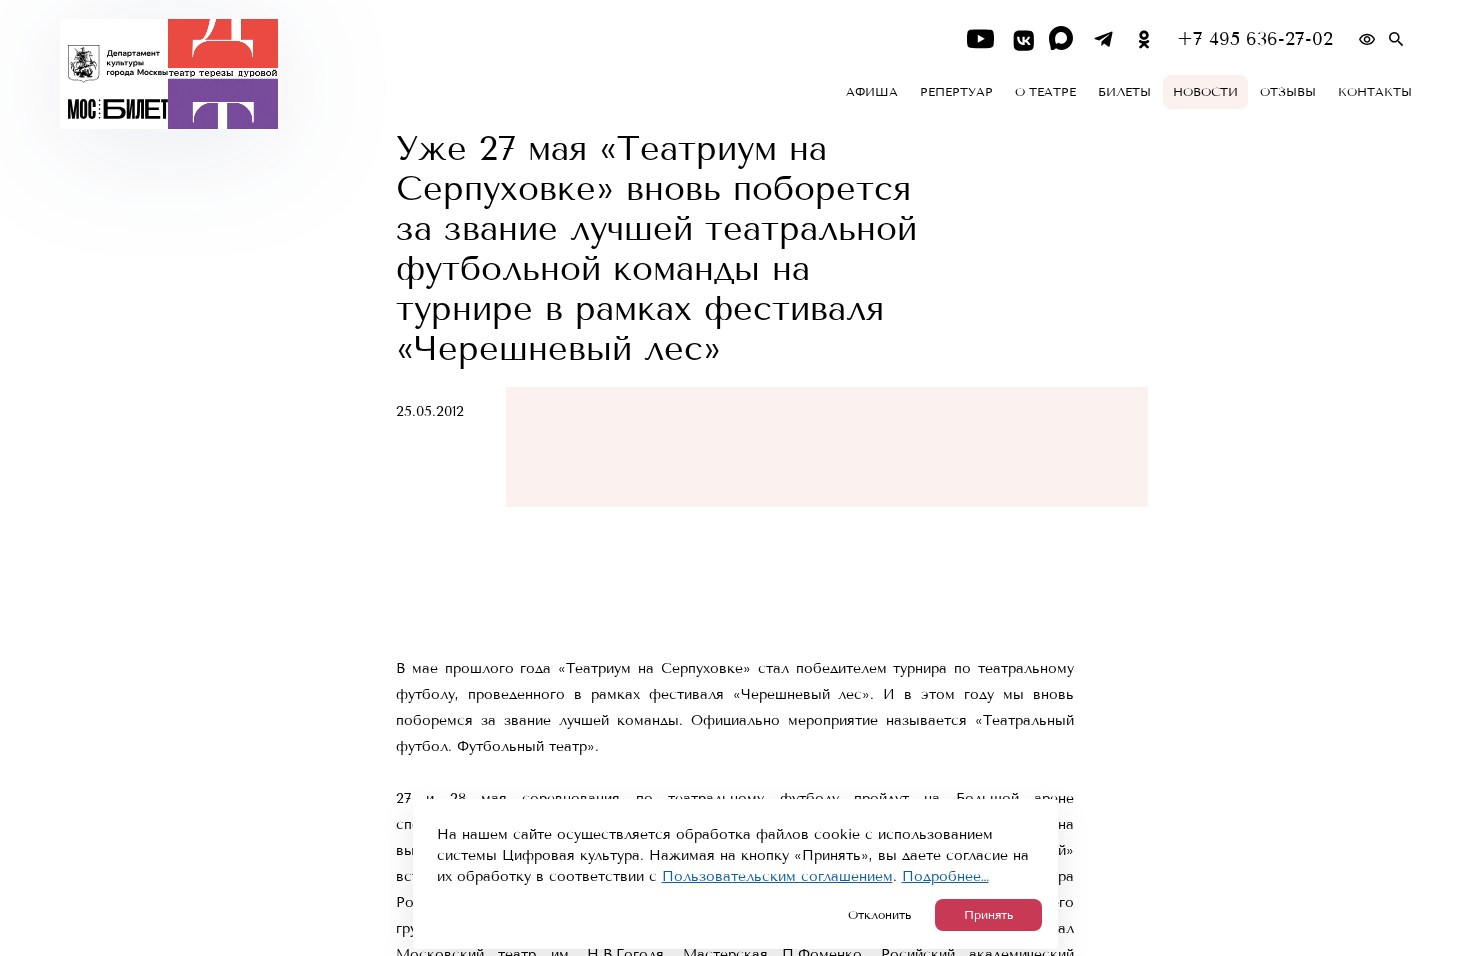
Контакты (1375, 92)
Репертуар (956, 92)
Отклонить (879, 915)
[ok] (1144, 39)
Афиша (872, 92)
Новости (1205, 92)
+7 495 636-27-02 (1255, 39)
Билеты (1124, 92)
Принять (988, 915)
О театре (1045, 92)
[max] (1062, 39)
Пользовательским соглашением (777, 876)
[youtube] (980, 39)
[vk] (1021, 39)
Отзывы (1288, 92)
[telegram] (1103, 39)
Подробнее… (945, 876)
